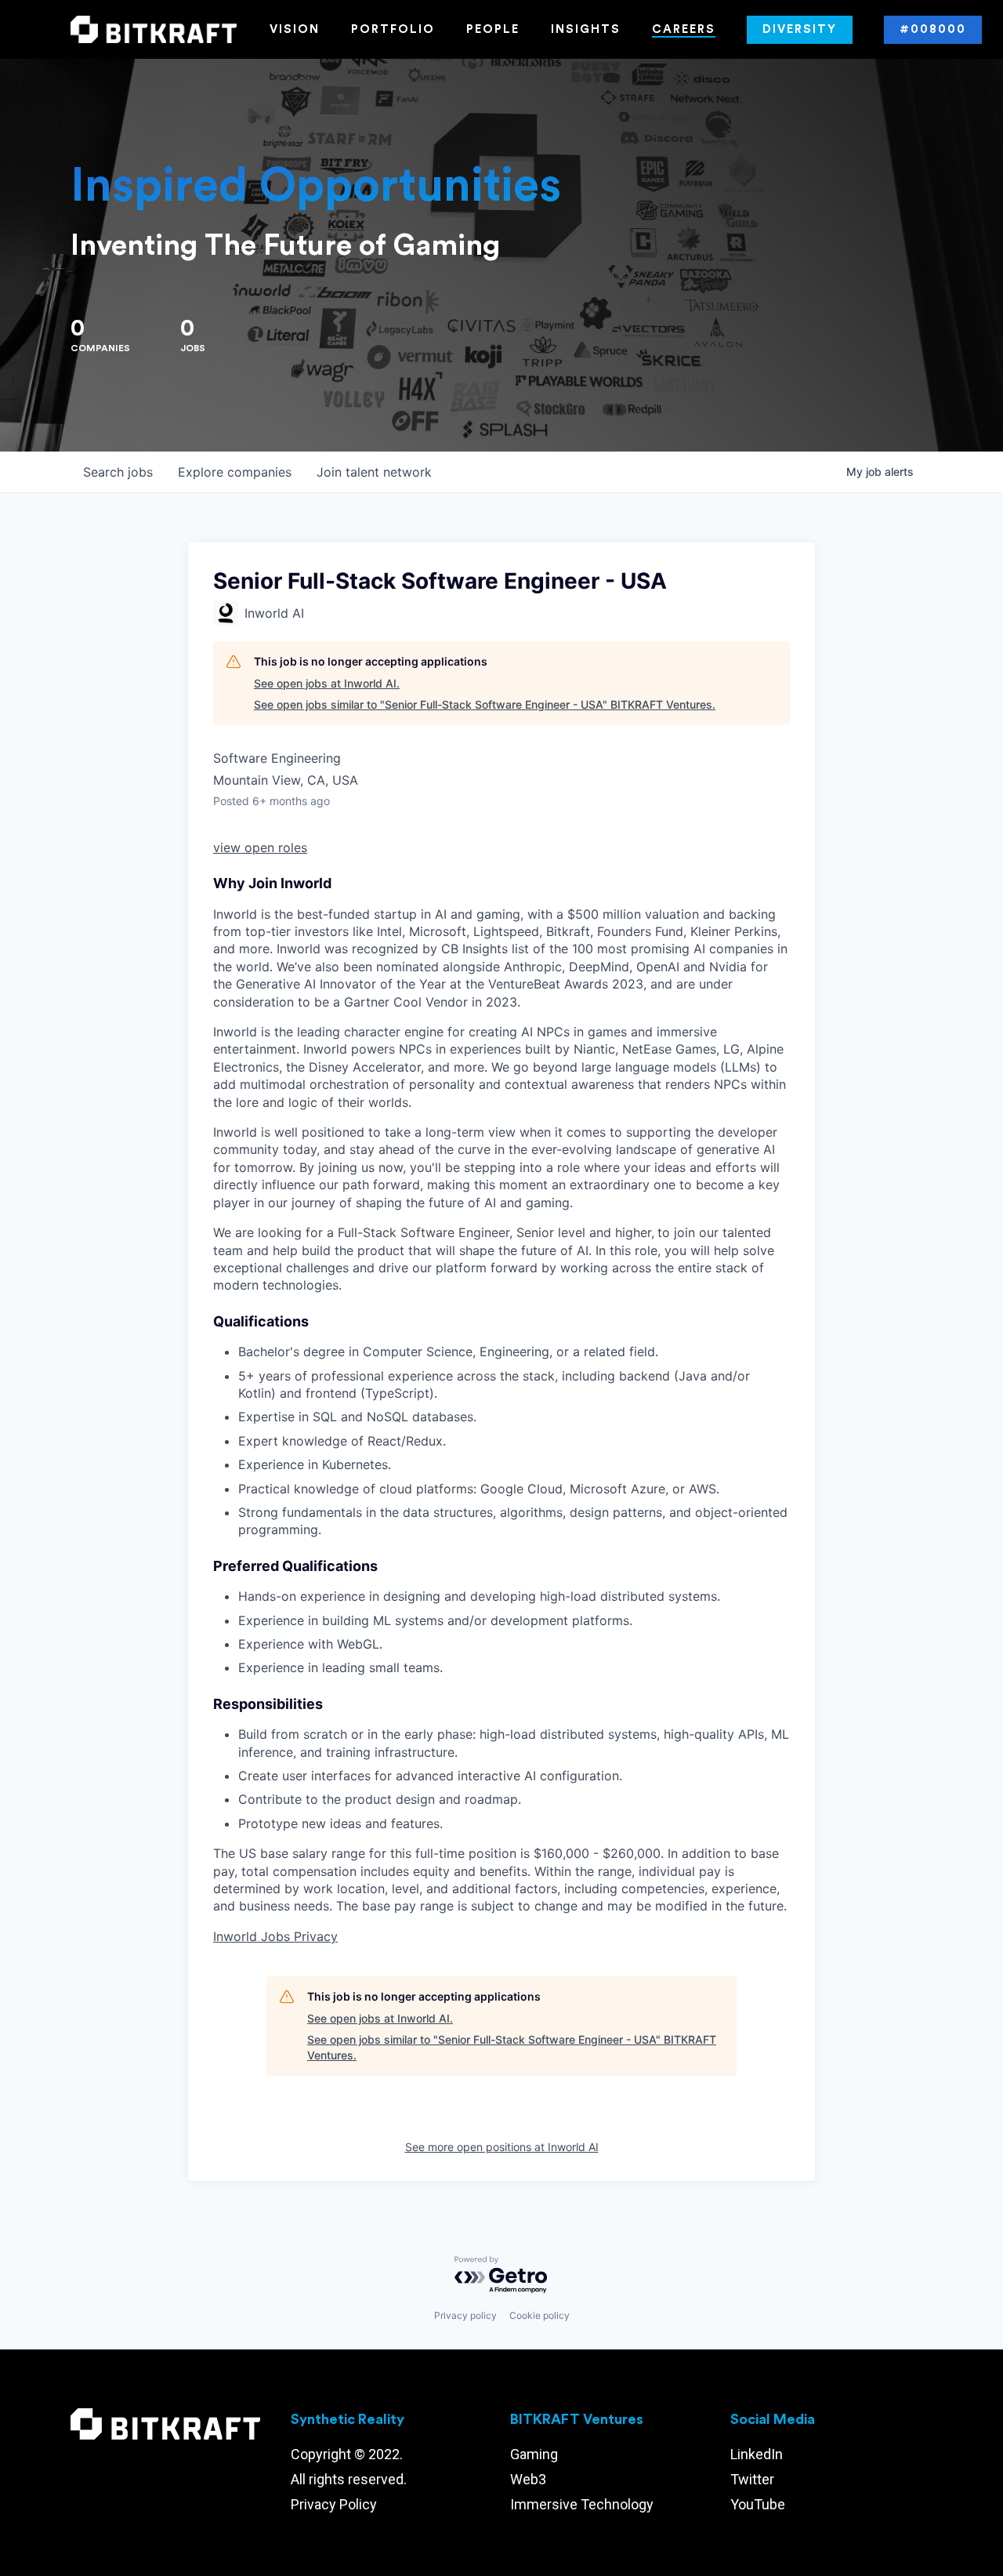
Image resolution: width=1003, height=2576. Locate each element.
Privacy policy (465, 2315)
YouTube (758, 2504)
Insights (586, 29)
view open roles (260, 847)
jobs (118, 472)
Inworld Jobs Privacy (275, 1936)
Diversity (800, 29)
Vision (295, 29)
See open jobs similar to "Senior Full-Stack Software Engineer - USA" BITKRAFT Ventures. (485, 704)
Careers (684, 29)
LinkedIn (757, 2454)
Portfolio (393, 29)
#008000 (933, 29)
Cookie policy (540, 2315)
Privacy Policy (334, 2504)
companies (235, 472)
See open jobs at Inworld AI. (327, 683)
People (493, 29)
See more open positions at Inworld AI (502, 2147)
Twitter (752, 2479)
